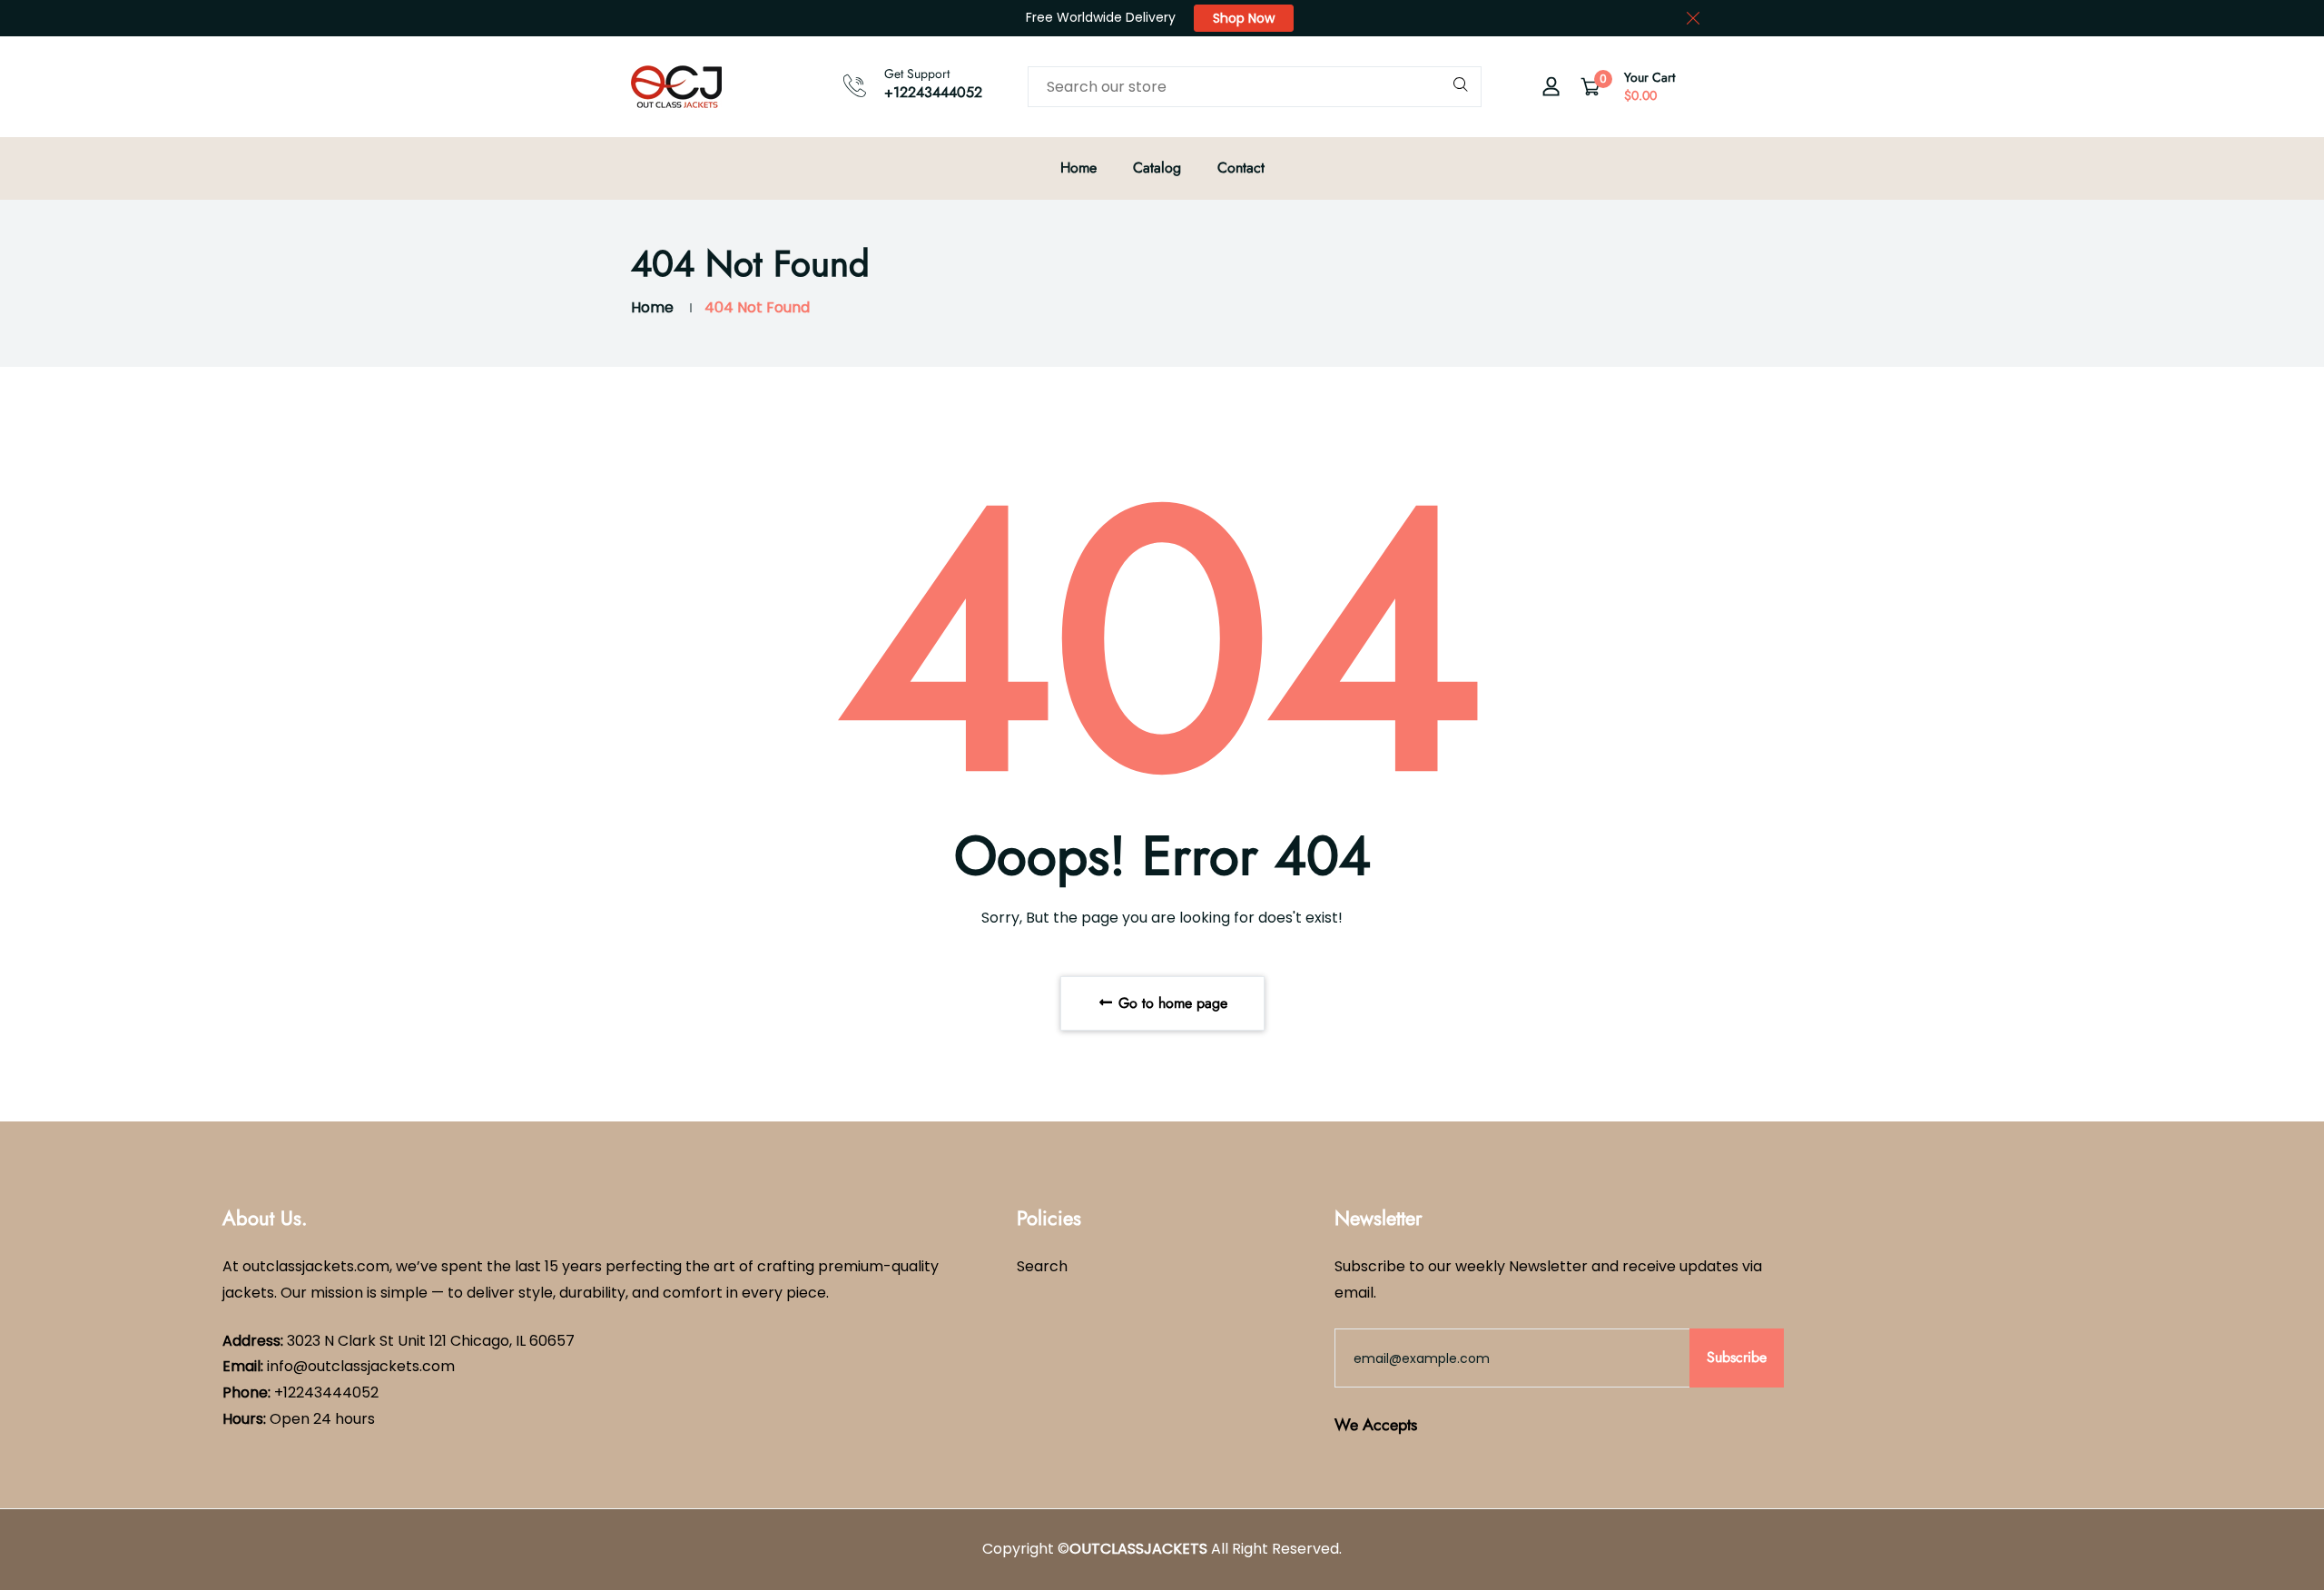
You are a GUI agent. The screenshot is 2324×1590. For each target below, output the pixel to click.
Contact (1241, 168)
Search (1042, 1266)
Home (1078, 168)
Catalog (1157, 168)
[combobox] (1255, 87)
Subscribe (1737, 1357)
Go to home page (1171, 1003)
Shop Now (1244, 18)
